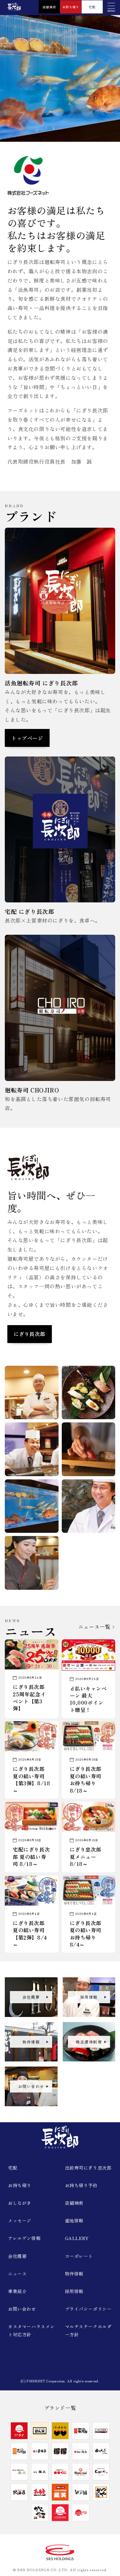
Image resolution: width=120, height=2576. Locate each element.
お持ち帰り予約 (81, 2185)
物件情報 (74, 2274)
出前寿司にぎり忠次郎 (88, 2168)
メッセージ (20, 2220)
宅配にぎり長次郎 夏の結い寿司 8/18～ (31, 1856)
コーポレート (79, 2256)
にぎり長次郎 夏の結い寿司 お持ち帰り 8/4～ (86, 1934)
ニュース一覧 (95, 1627)
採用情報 (74, 2291)
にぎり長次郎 (30, 1334)
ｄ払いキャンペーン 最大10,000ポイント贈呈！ (88, 1699)
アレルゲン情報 (24, 2238)
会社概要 (17, 2256)
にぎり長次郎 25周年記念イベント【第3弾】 (29, 1698)
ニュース (17, 2274)
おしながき (20, 2203)
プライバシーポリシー (88, 2309)
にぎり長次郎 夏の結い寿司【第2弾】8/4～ (30, 1934)
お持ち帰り (71, 7)
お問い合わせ (22, 2309)
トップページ (27, 738)
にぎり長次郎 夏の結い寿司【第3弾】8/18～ (31, 1780)
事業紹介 (17, 2291)
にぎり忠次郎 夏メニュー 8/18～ (86, 1856)
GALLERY (77, 2238)
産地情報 (74, 2220)
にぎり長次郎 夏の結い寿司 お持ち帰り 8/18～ (86, 1780)
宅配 (92, 7)
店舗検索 (49, 7)
